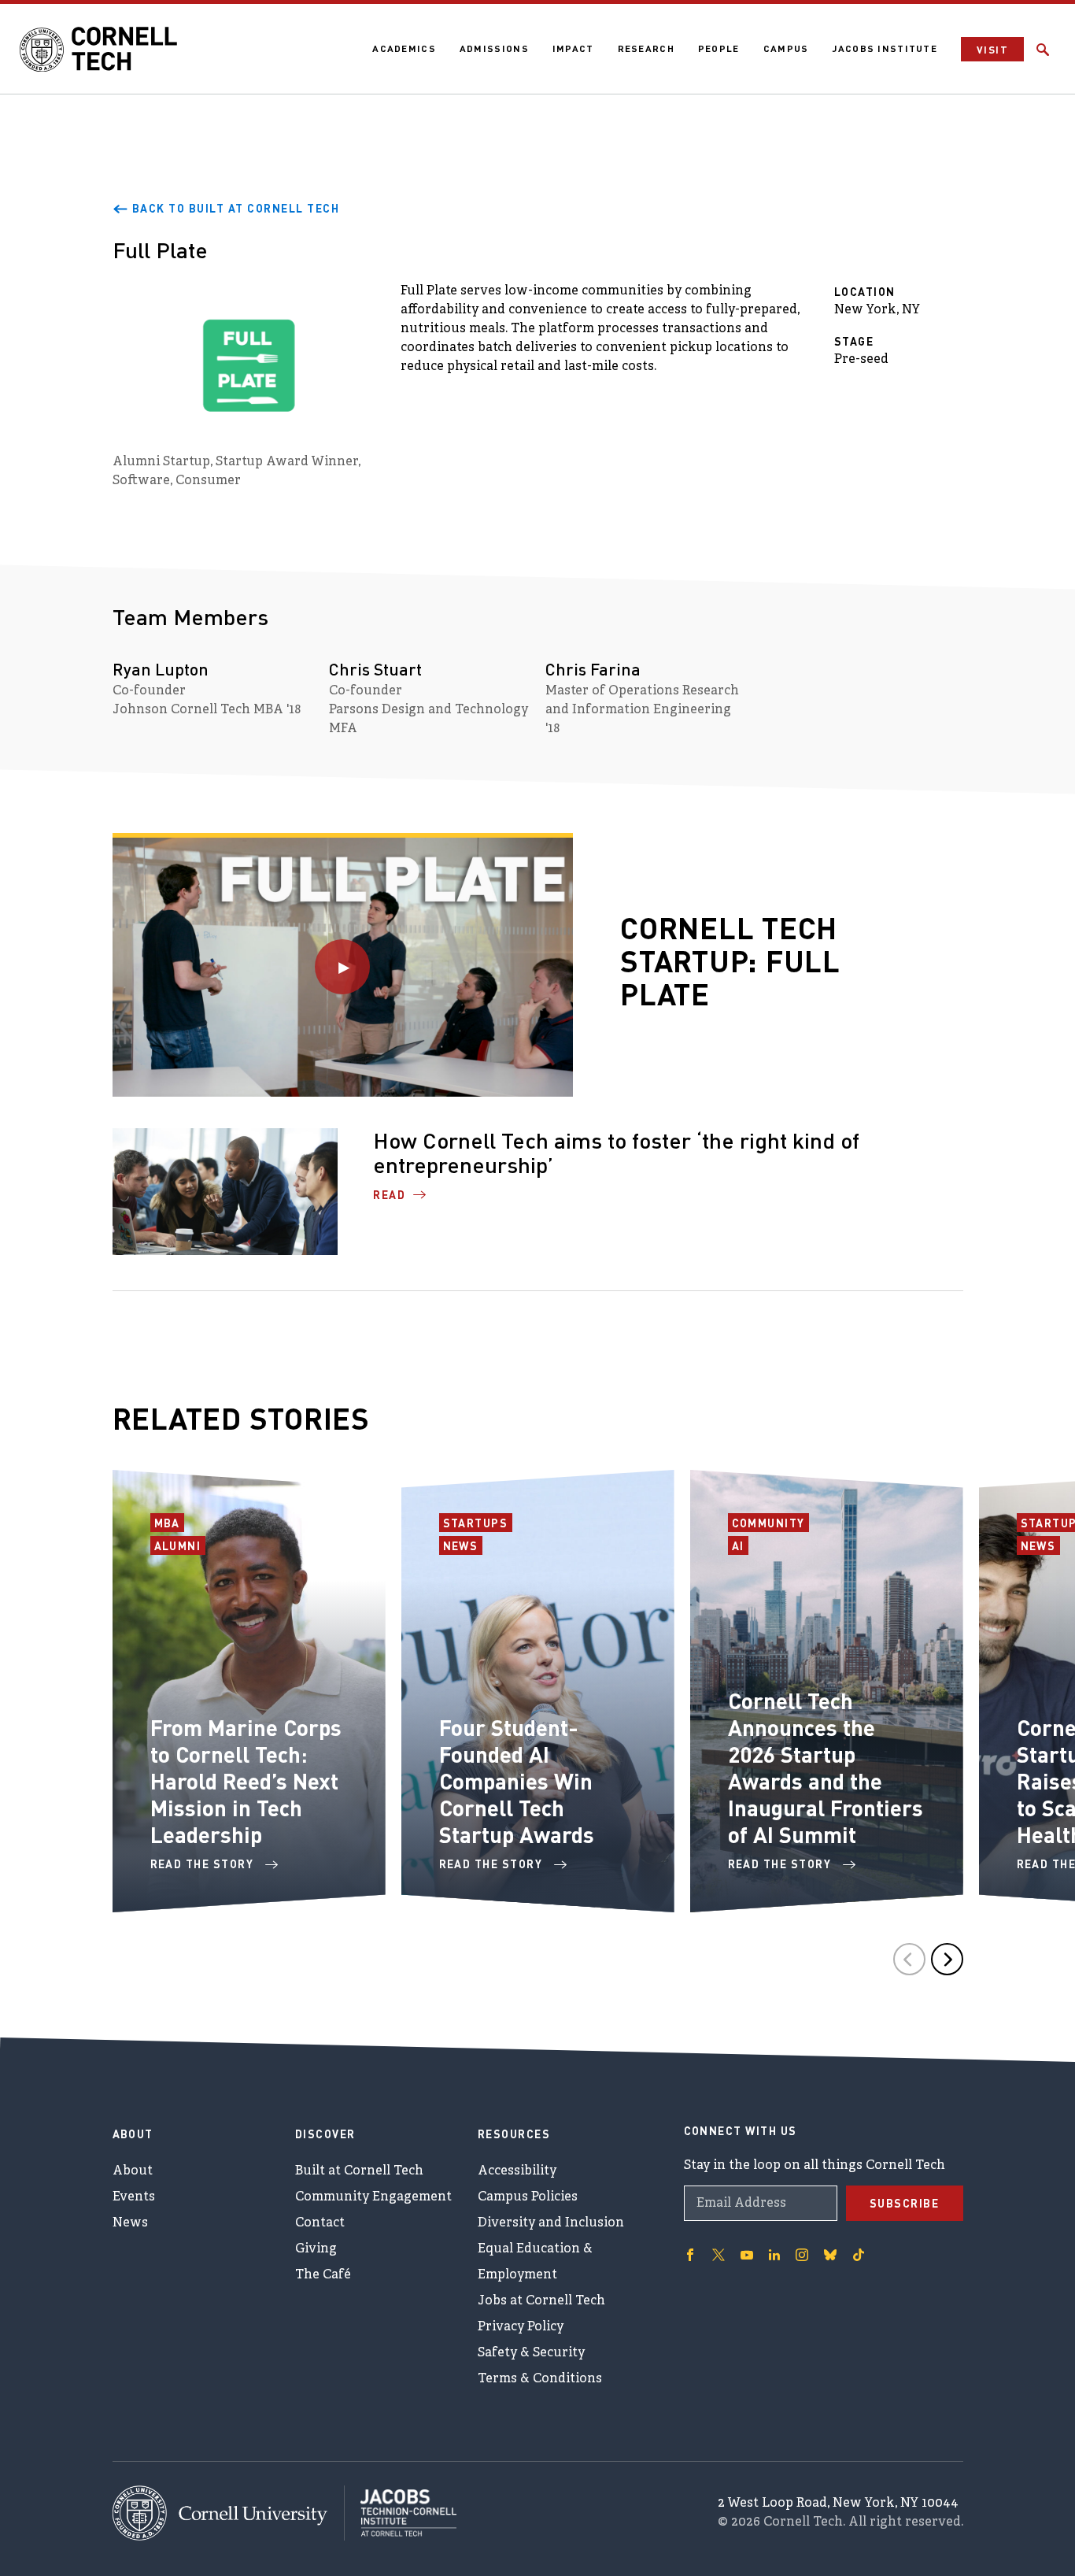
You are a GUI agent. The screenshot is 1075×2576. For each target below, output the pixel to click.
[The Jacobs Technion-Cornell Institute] (401, 2513)
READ (389, 1194)
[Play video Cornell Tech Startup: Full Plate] (343, 967)
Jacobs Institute (885, 48)
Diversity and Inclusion (551, 2223)
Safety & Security (531, 2353)
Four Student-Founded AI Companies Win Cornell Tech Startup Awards (517, 1781)
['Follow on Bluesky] (830, 2255)
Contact (320, 2223)
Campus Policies (528, 2197)
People (719, 48)
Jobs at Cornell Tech (541, 2301)
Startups (478, 1523)
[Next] (947, 1959)
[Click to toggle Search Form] (1043, 50)
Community (771, 1523)
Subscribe (905, 2203)
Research (646, 48)
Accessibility (517, 2171)
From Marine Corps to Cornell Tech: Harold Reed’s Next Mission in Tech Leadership (246, 1781)
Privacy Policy (521, 2327)
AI (740, 1545)
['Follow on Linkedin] (774, 2255)
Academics (404, 48)
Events (134, 2197)
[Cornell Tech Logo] (98, 50)
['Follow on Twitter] (719, 2255)
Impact (573, 48)
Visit (992, 49)
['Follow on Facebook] (690, 2255)
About (133, 2171)
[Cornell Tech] (229, 2513)
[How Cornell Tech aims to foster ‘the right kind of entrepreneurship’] (225, 1192)
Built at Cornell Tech (359, 2171)
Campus (786, 48)
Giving (316, 2249)
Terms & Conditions (540, 2379)
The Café (323, 2275)
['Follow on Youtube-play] (747, 2255)
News (463, 1545)
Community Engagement (373, 2197)
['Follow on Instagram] (802, 2255)
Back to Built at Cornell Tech (236, 208)
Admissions (494, 48)
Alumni (180, 1545)
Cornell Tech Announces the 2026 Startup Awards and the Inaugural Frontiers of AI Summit (826, 1767)
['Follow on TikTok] (859, 2255)
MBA (170, 1523)
